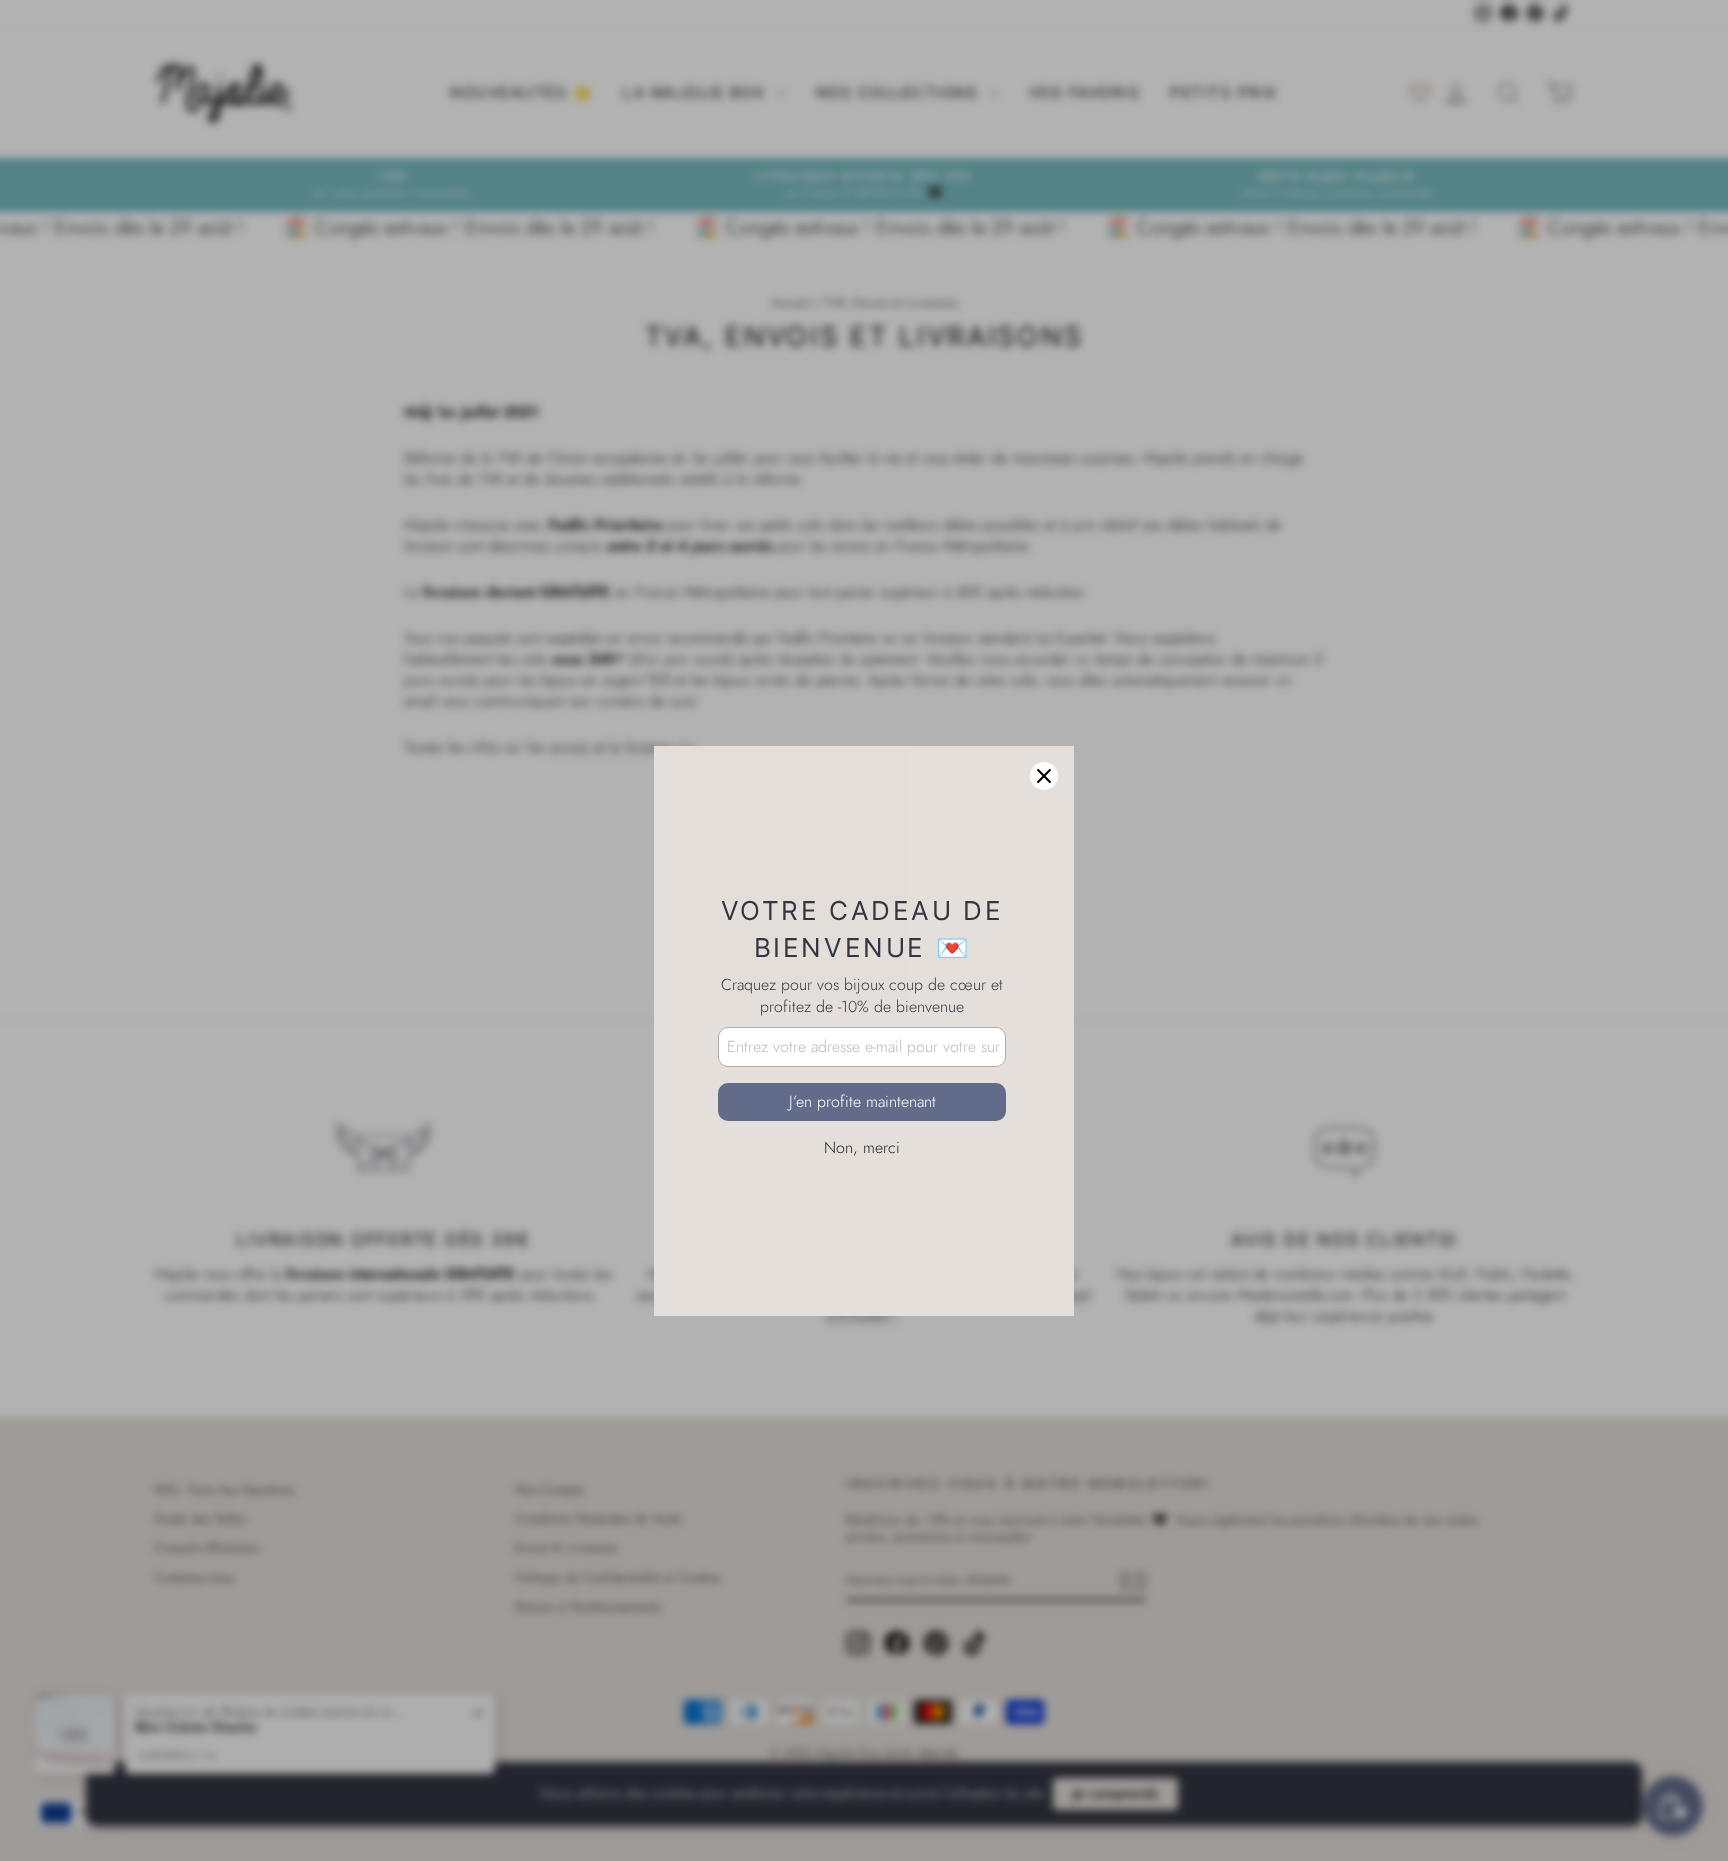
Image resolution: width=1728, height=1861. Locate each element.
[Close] (1044, 676)
